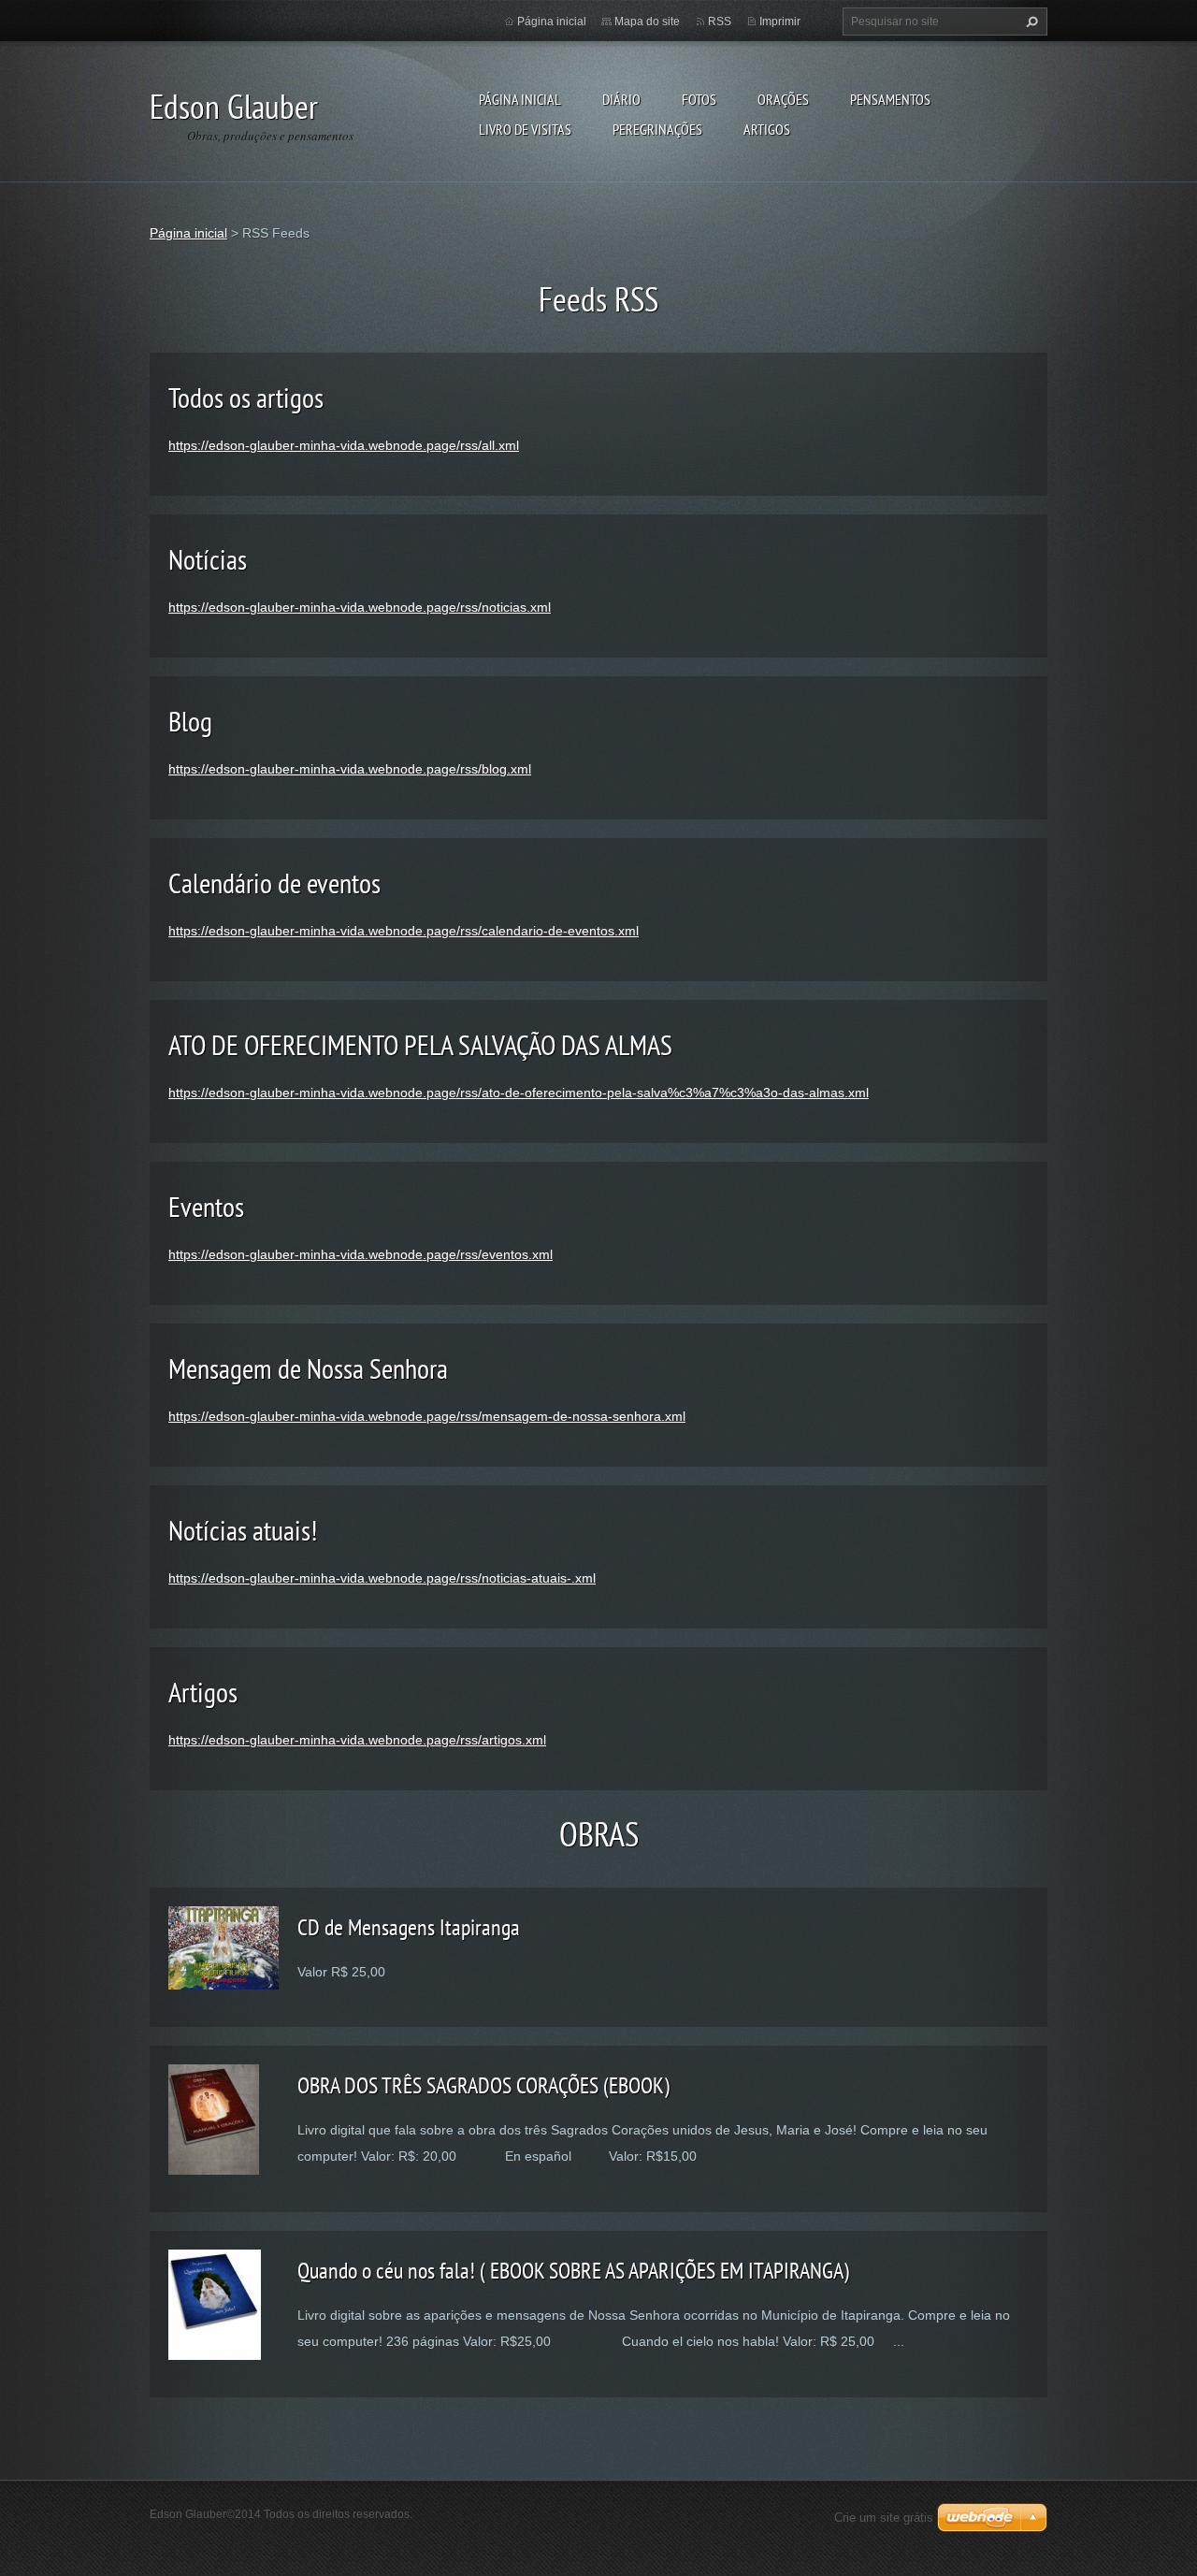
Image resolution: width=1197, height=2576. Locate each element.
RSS (720, 22)
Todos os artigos (246, 397)
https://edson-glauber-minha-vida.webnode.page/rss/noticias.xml (360, 607)
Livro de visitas (525, 129)
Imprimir (780, 22)
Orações (783, 99)
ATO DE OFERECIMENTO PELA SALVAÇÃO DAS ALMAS (420, 1044)
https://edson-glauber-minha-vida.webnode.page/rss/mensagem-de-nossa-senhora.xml (427, 1416)
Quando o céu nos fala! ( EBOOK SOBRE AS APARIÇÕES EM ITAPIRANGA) (573, 2271)
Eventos (206, 1206)
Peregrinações (657, 129)
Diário (621, 99)
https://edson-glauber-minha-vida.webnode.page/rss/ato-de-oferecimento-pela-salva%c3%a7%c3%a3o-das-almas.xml (519, 1093)
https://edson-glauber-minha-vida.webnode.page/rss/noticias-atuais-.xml (382, 1578)
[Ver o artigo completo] (224, 1946)
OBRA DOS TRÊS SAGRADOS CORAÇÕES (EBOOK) (483, 2085)
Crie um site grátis (884, 2518)
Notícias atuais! (243, 1530)
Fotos (699, 99)
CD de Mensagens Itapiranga (409, 1927)
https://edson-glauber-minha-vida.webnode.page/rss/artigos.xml (357, 1740)
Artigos (767, 129)
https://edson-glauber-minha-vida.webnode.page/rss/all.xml (344, 445)
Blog (190, 721)
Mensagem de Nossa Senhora (308, 1368)
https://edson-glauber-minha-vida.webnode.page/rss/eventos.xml (361, 1254)
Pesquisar (1030, 22)
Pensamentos (890, 99)
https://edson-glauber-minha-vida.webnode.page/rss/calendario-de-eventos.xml (404, 931)
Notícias (208, 559)
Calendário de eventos (274, 883)
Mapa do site (647, 22)
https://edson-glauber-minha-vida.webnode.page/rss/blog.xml (350, 769)
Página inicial (520, 99)
